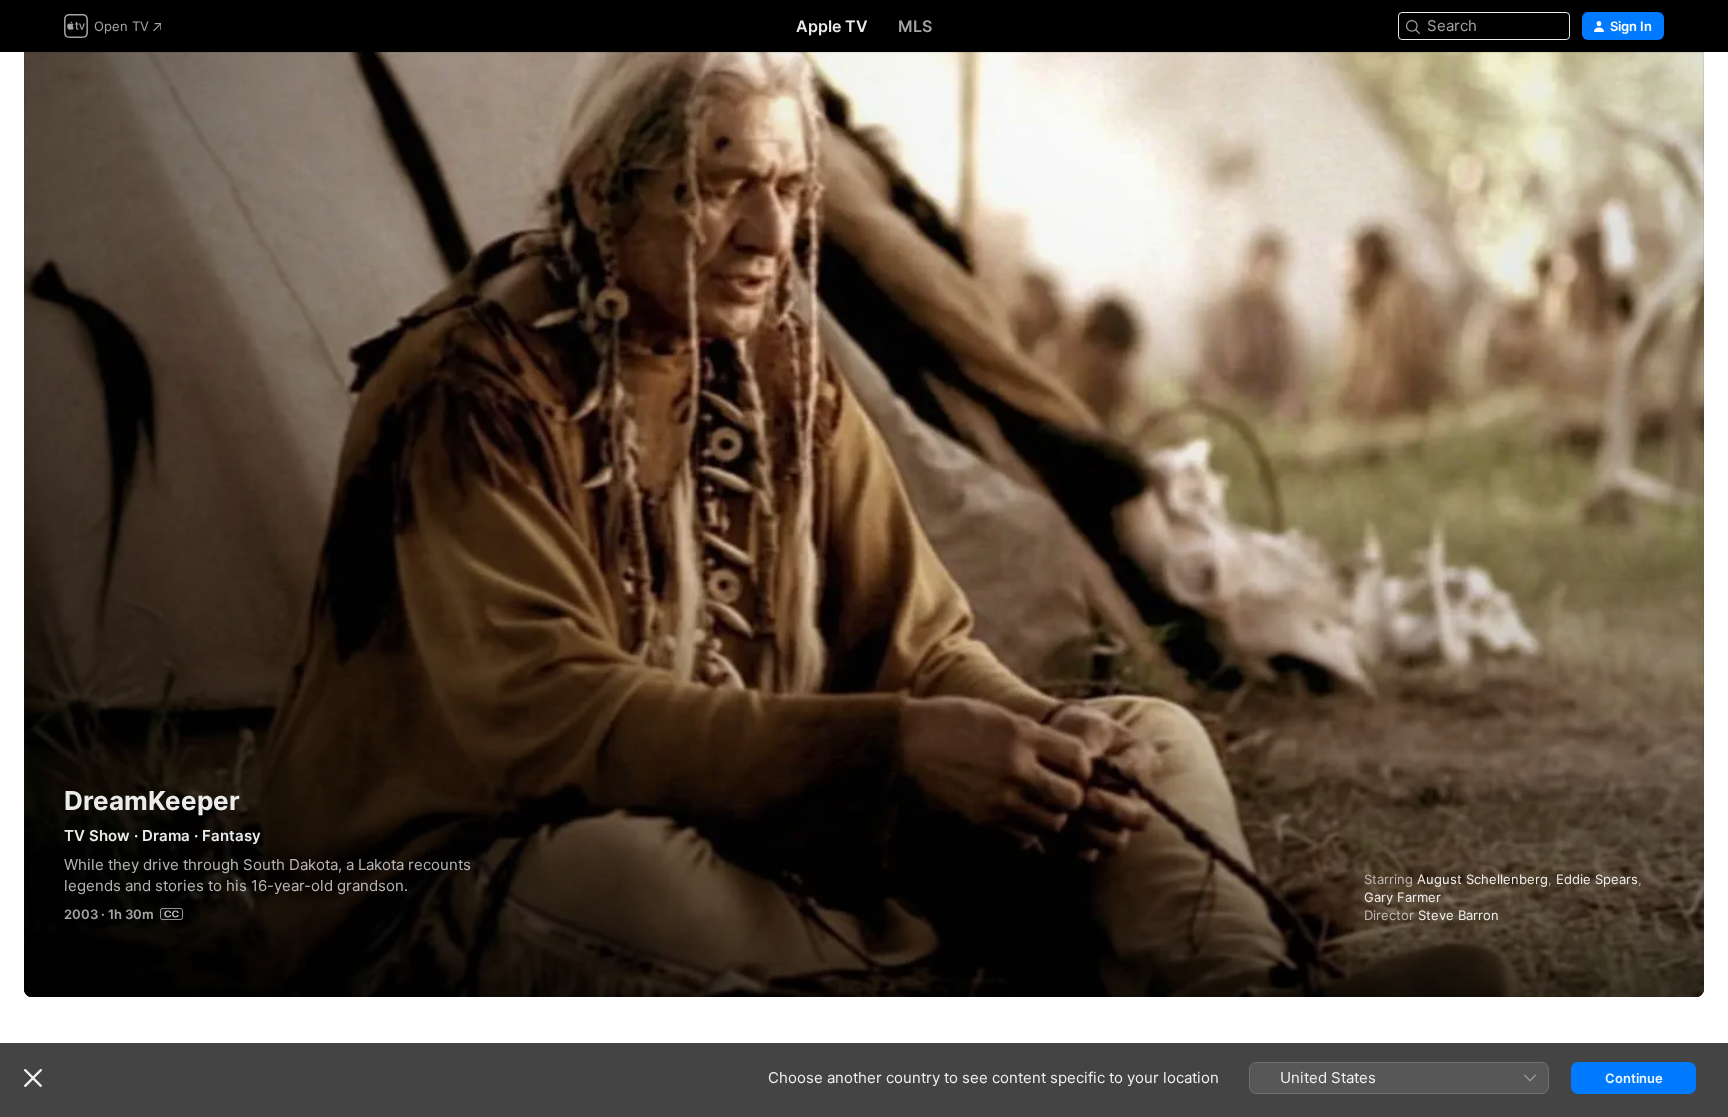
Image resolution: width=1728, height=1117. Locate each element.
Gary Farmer (1402, 897)
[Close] (33, 1078)
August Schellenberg (1482, 879)
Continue (1634, 1078)
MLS (915, 26)
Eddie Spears (1597, 879)
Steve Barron (1458, 915)
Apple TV (832, 26)
